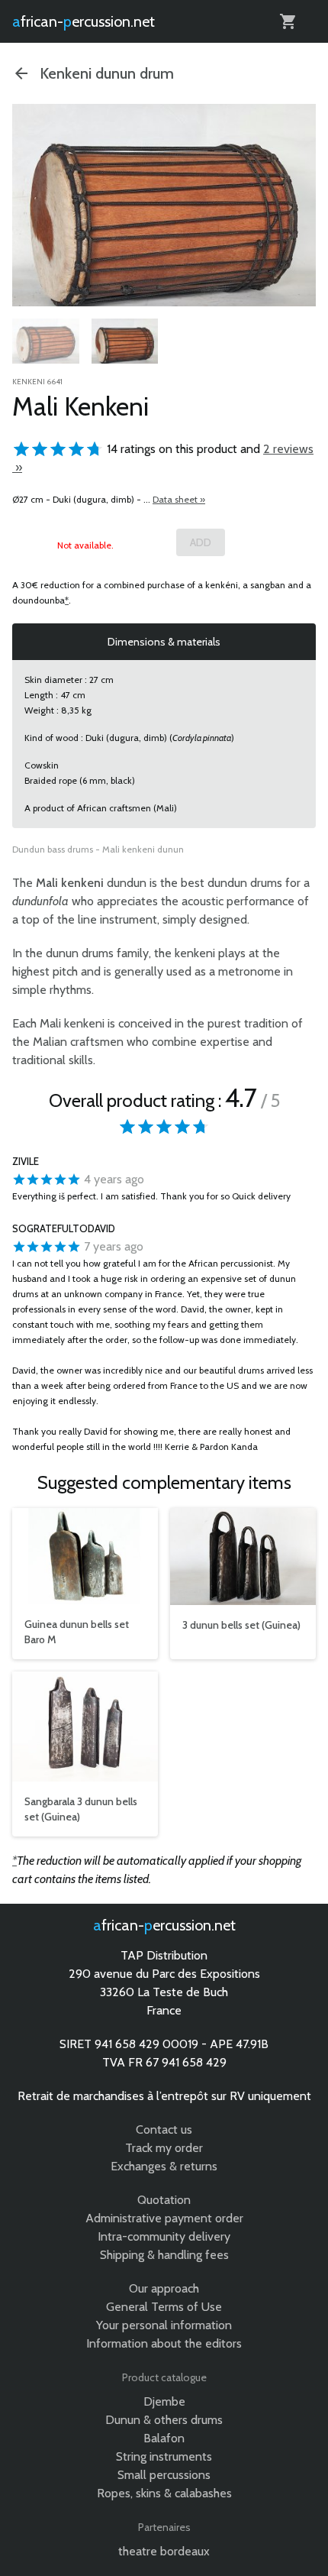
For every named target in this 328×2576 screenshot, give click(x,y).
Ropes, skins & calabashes (164, 2493)
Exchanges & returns (164, 2166)
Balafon (164, 2438)
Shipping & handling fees (164, 2255)
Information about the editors (164, 2343)
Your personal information (164, 2325)
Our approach (164, 2288)
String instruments (164, 2456)
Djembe (164, 2401)
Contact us (164, 2129)
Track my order (164, 2148)
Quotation (164, 2200)
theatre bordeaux (164, 2551)
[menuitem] (46, 344)
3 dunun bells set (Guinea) (241, 1625)
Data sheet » (179, 499)
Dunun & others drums (164, 2420)
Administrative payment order (164, 2218)
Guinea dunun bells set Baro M (77, 1632)
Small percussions (164, 2475)
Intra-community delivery (164, 2236)
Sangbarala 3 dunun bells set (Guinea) (81, 1809)
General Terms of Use (164, 2307)
